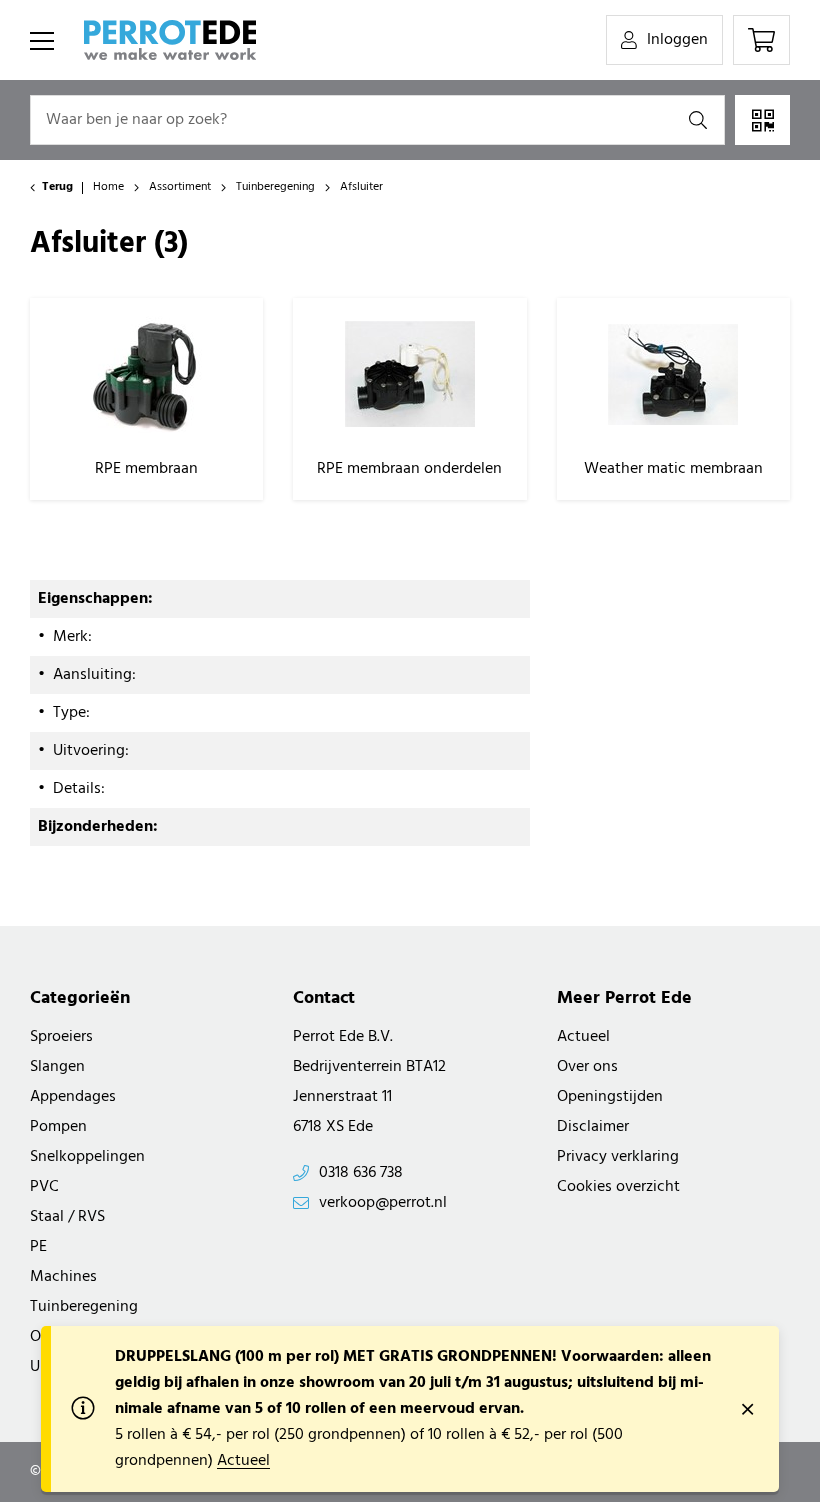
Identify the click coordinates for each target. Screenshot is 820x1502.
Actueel (583, 1037)
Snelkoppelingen (87, 1157)
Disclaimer (593, 1127)
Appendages (73, 1097)
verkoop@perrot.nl (383, 1203)
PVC (44, 1187)
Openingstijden (610, 1097)
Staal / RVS (67, 1217)
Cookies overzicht (618, 1187)
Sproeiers (61, 1037)
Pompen (58, 1127)
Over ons (587, 1067)
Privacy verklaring (618, 1157)
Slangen (57, 1067)
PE (38, 1247)
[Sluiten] (747, 1409)
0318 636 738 (361, 1173)
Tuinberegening (84, 1307)
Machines (63, 1277)
